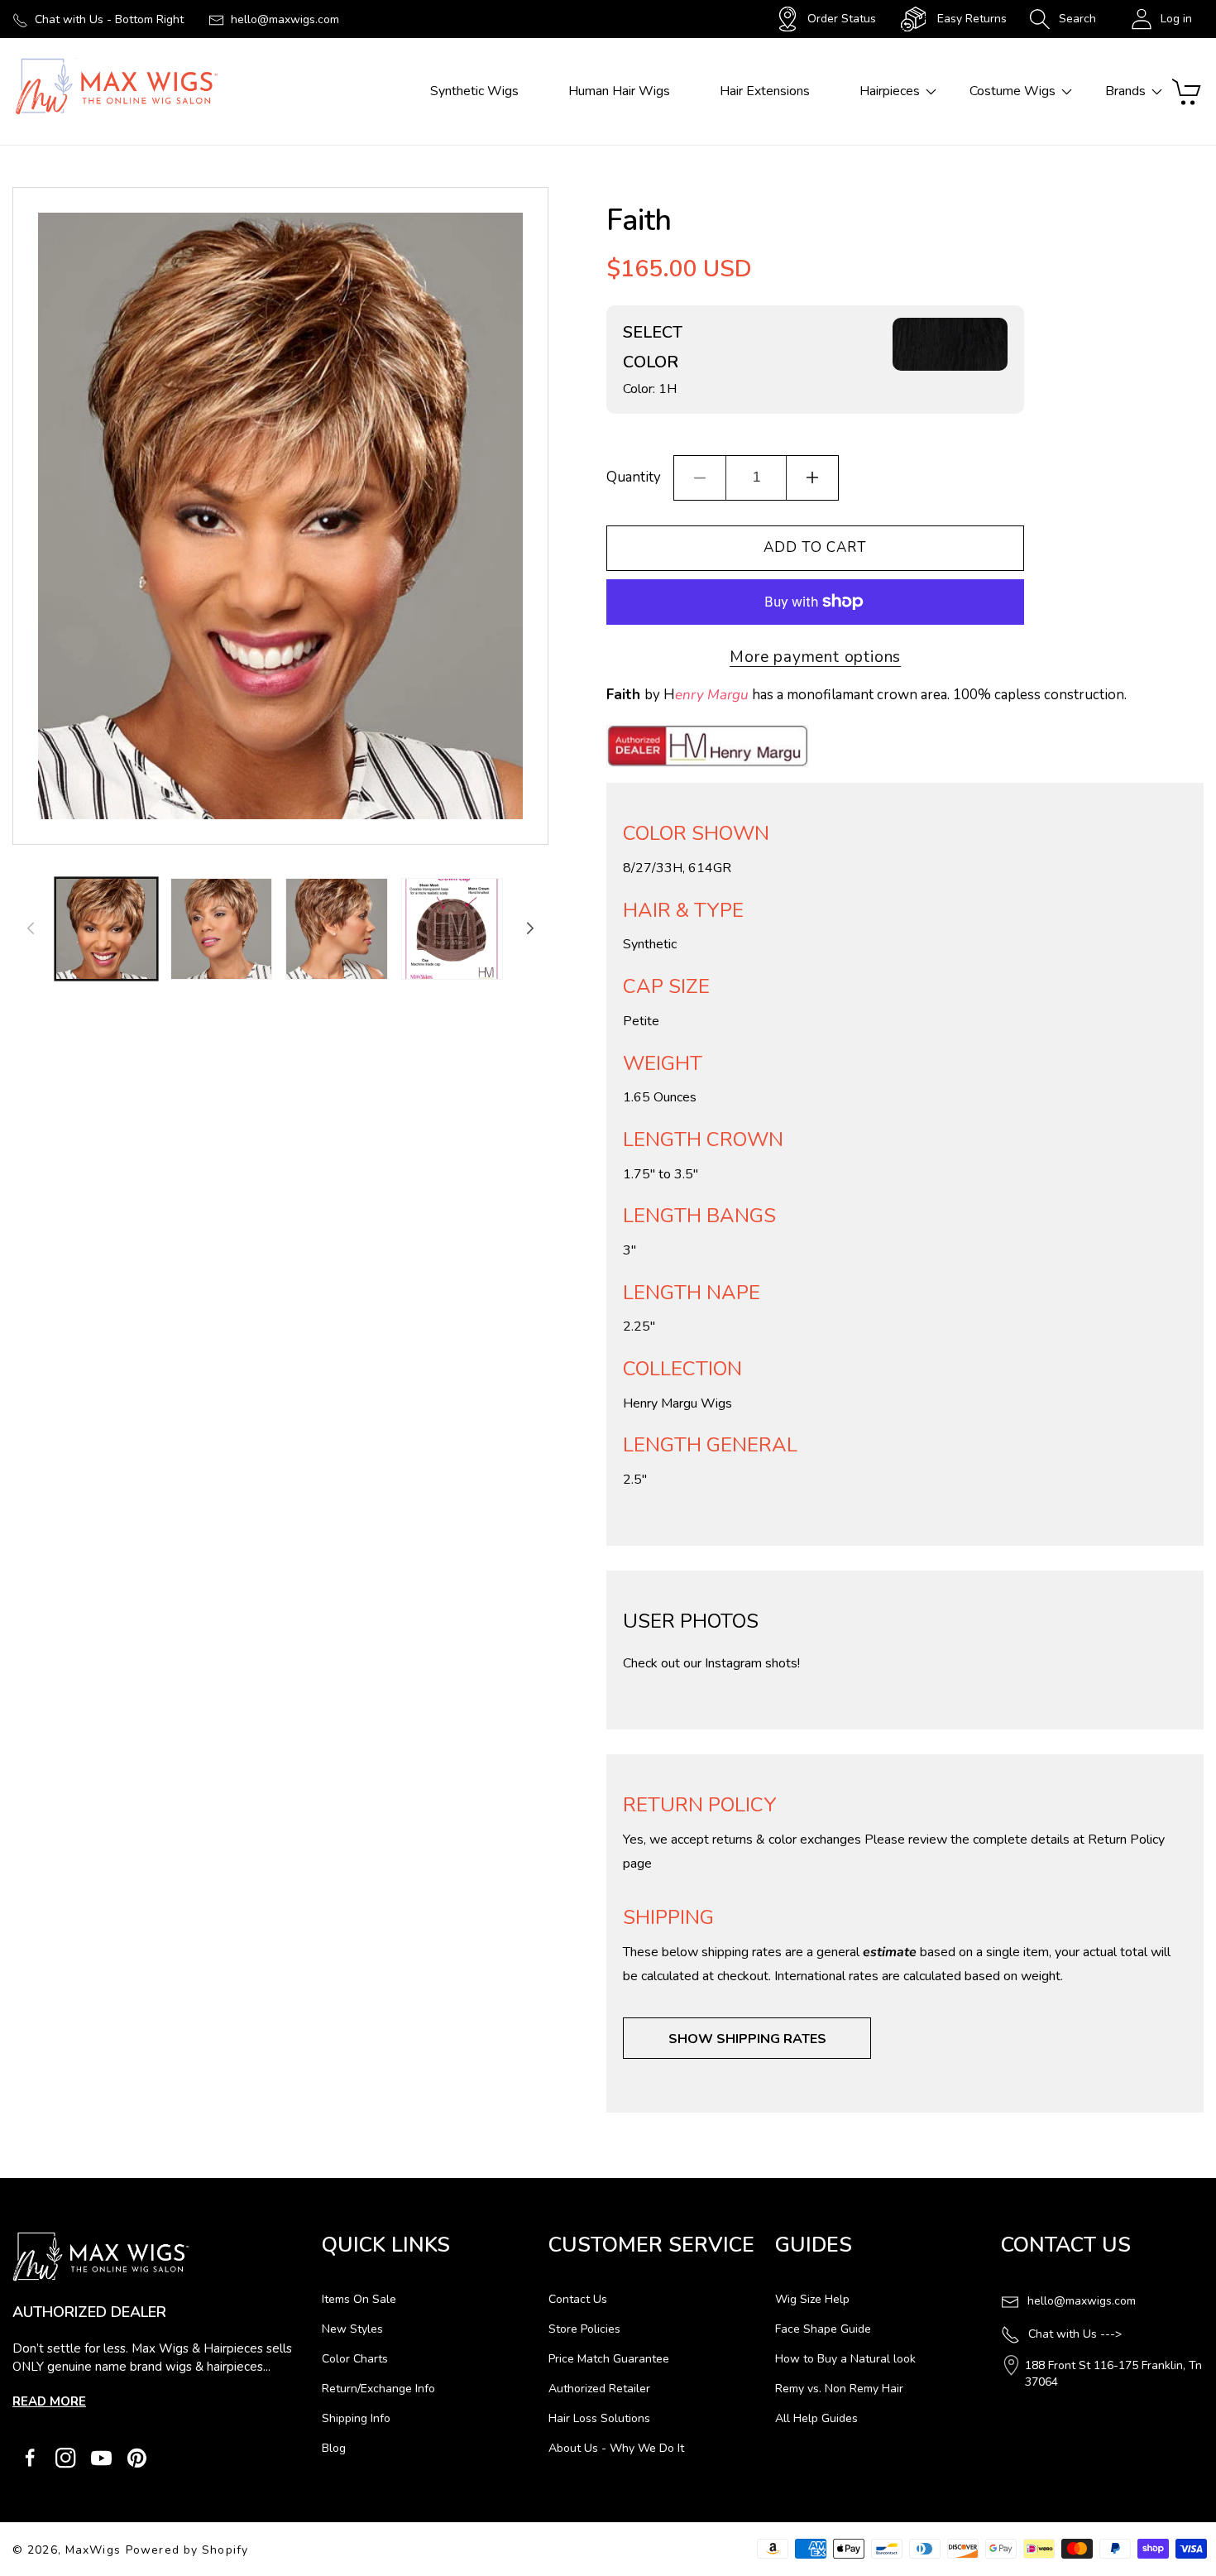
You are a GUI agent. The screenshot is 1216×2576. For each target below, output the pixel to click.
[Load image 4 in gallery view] (452, 929)
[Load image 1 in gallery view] (106, 929)
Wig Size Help (812, 2299)
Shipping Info (356, 2418)
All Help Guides (816, 2418)
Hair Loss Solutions (599, 2418)
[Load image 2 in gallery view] (221, 929)
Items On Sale (359, 2299)
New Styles (352, 2329)
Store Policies (584, 2329)
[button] (1063, 19)
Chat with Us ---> (1075, 2334)
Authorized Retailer (599, 2389)
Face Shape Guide (823, 2329)
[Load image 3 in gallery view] (336, 929)
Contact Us (578, 2299)
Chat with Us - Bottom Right (109, 19)
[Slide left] (31, 928)
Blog (334, 2448)
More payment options (815, 657)
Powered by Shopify (187, 2550)
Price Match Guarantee (609, 2359)
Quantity (634, 477)
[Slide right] (530, 928)
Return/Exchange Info (378, 2389)
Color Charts (355, 2359)
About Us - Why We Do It (616, 2448)
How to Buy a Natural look (845, 2359)
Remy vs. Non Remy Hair (839, 2389)
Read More (49, 2401)
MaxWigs (93, 2550)
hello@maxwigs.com (285, 19)
